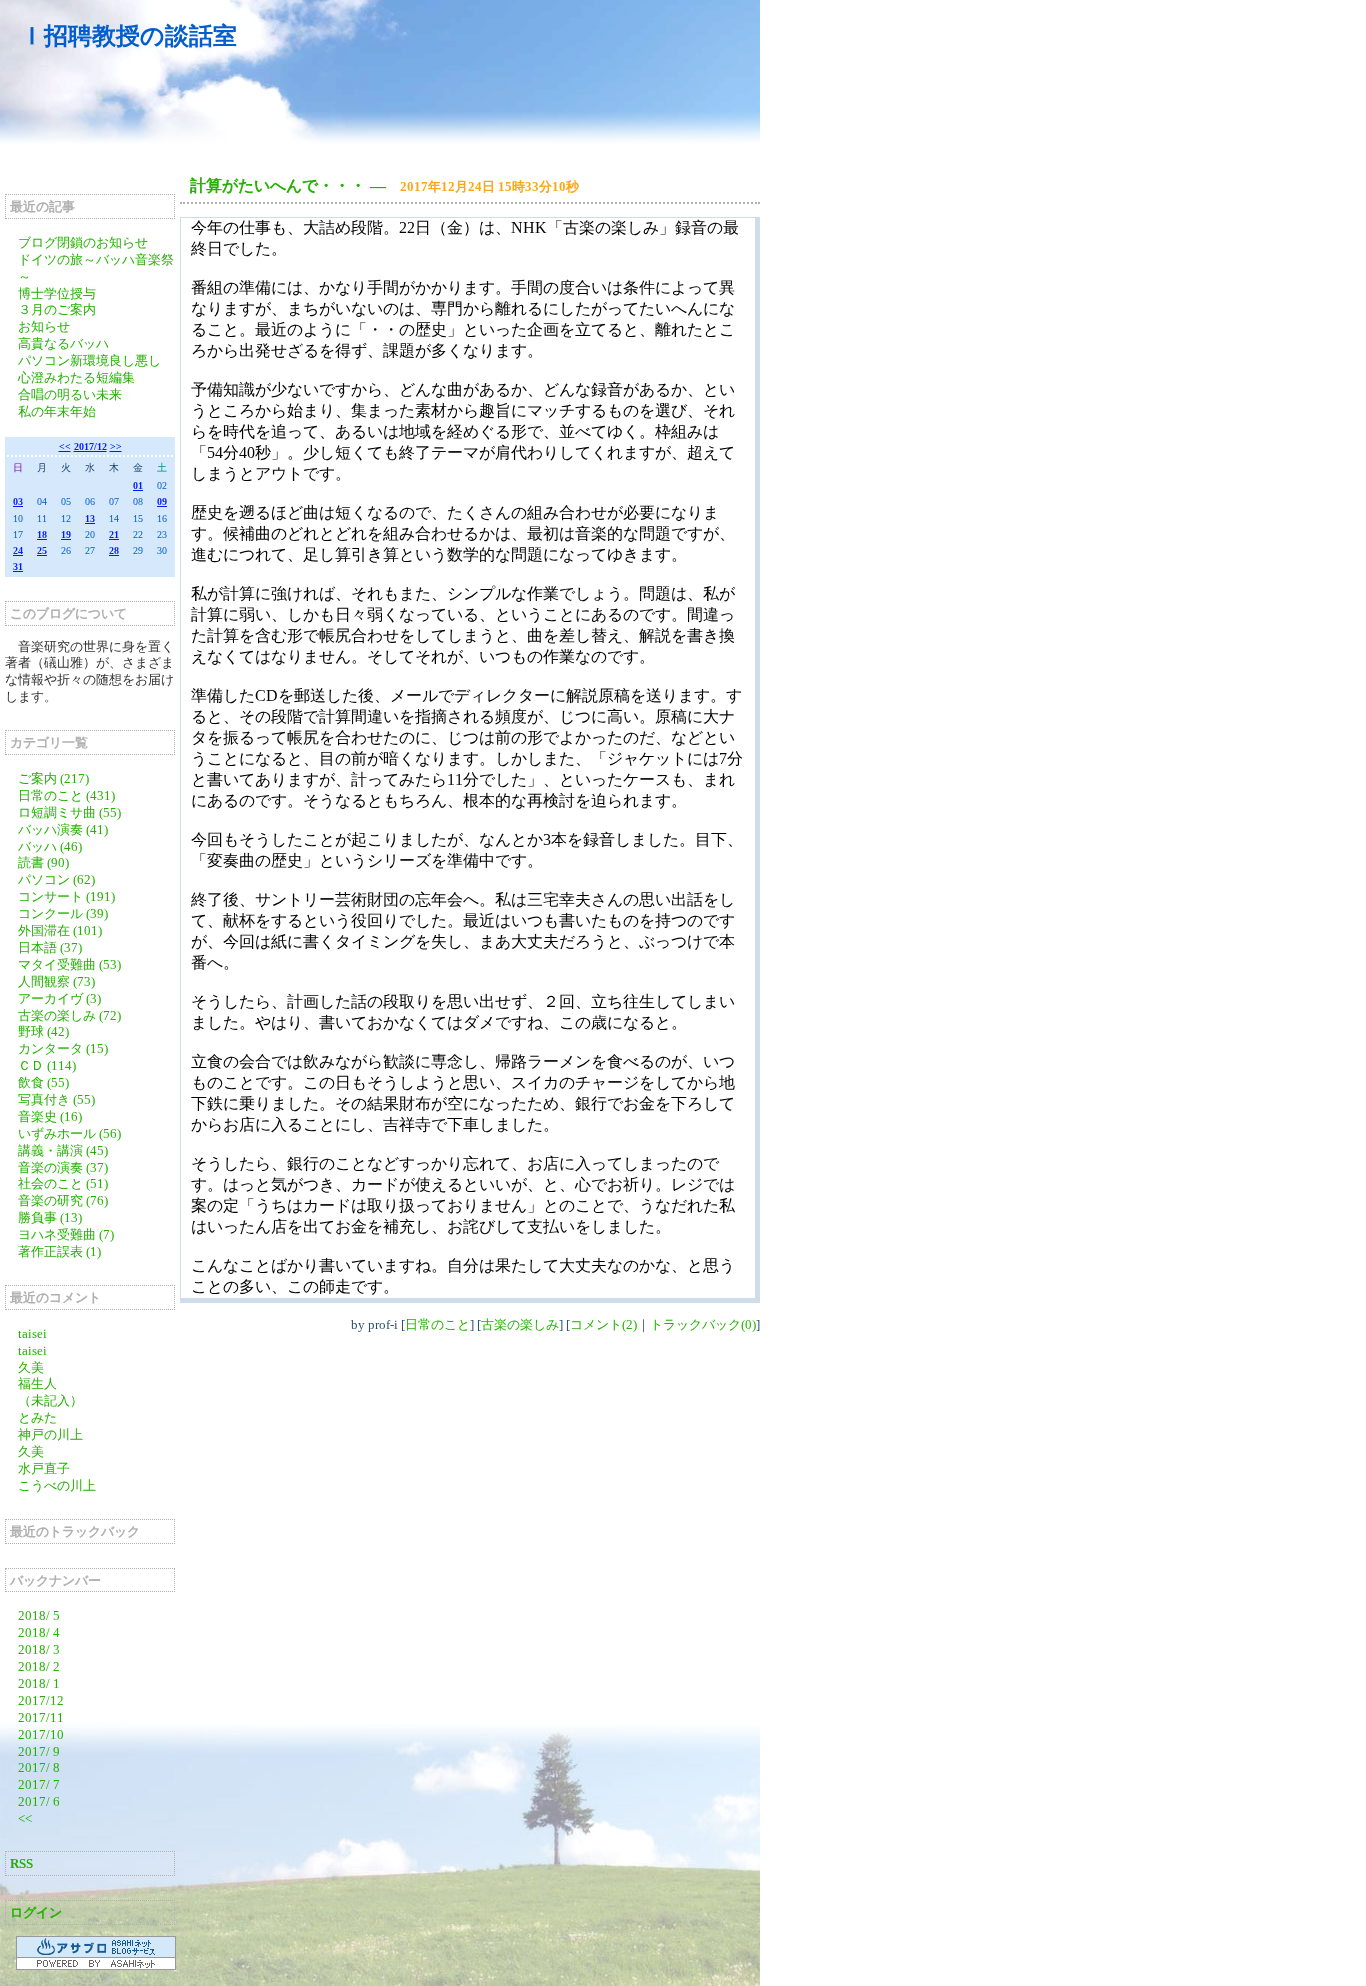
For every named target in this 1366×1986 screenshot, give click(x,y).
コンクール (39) (63, 913)
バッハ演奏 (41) (63, 829)
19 (66, 534)
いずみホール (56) (69, 1133)
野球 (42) (43, 1031)
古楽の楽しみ (520, 1324)
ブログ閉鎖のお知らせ (83, 242)
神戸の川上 (50, 1434)
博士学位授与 (57, 293)
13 (90, 518)
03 (18, 501)
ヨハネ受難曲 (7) (66, 1234)
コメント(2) (603, 1324)
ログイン (36, 1912)
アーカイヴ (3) (59, 998)
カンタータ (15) (63, 1048)
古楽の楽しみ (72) (69, 1015)
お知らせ (44, 326)
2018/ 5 (39, 1615)
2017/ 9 (39, 1751)
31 (18, 566)
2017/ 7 (39, 1784)
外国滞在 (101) (60, 930)
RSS (21, 1863)
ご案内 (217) (53, 778)
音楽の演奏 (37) (63, 1167)
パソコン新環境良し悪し (89, 360)
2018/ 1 (39, 1683)
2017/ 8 (39, 1767)
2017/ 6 (39, 1801)
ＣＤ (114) (47, 1065)
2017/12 (90, 446)
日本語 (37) (50, 947)
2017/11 (41, 1717)
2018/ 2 (39, 1666)
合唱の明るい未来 (70, 394)
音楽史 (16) (50, 1116)
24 (18, 550)
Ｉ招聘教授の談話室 (128, 36)
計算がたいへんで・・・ (278, 185)
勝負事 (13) (50, 1217)
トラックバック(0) (703, 1324)
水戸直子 (44, 1468)
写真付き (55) (56, 1099)
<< (65, 446)
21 (114, 534)
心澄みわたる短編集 (76, 377)
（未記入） (50, 1400)
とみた (37, 1417)
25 (42, 550)
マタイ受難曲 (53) (69, 964)
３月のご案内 (57, 309)
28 (114, 550)
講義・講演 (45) (63, 1150)
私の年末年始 (57, 411)
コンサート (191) (66, 896)
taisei (32, 1333)
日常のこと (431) (66, 795)
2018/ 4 (39, 1632)
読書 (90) (43, 862)
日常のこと (437, 1324)
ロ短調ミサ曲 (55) (69, 812)
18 (42, 534)
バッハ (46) (50, 846)
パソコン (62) (56, 879)
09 (162, 501)
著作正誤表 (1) (59, 1251)
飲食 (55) (43, 1082)
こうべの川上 (63, 1485)
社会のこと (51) (63, 1183)
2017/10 (41, 1734)
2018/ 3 (39, 1649)
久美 (31, 1367)
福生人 (37, 1383)
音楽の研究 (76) (63, 1200)
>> (116, 446)
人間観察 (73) (56, 981)
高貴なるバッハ (63, 343)
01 (138, 485)
